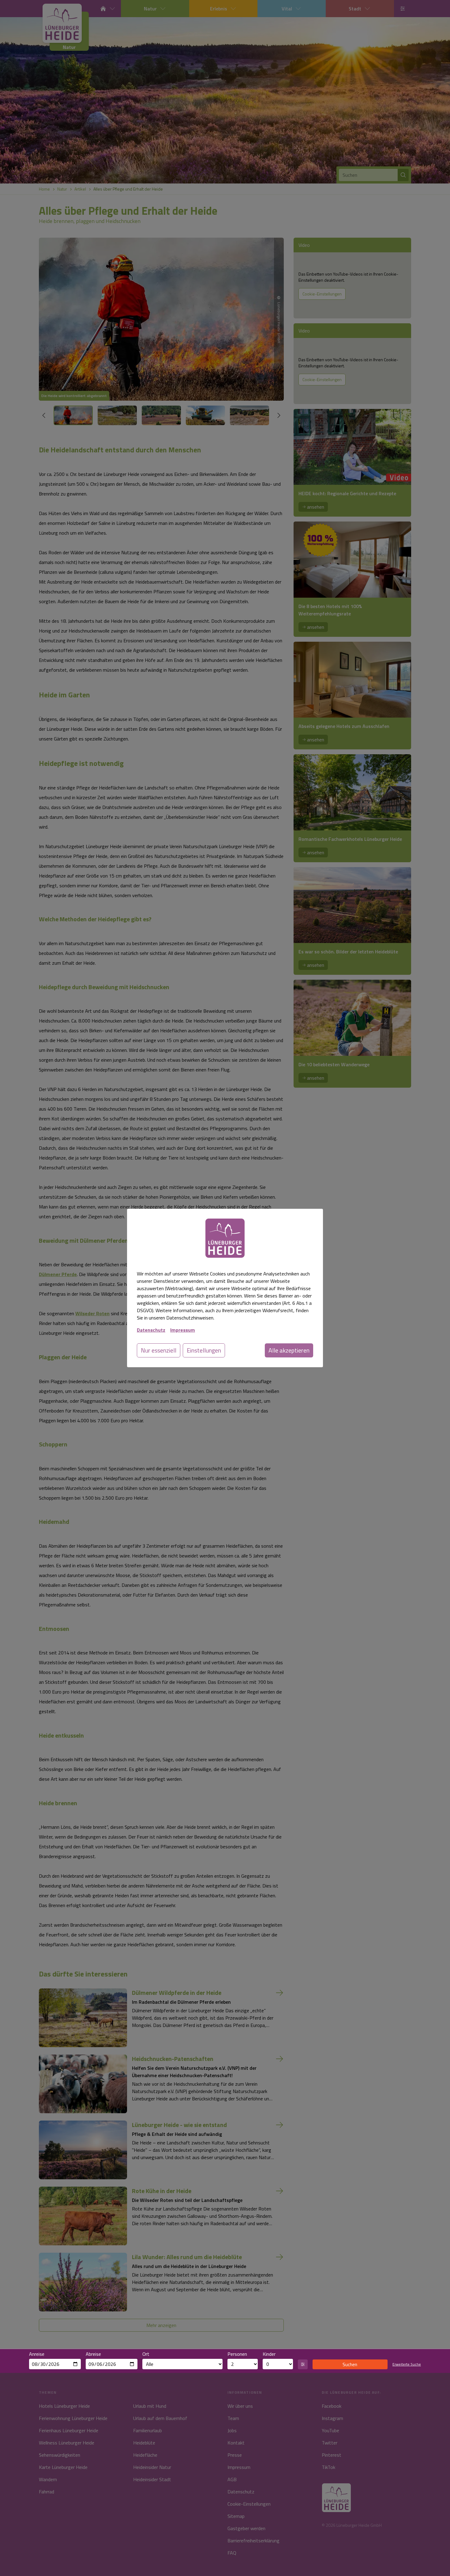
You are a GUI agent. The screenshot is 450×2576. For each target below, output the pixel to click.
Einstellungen (204, 1350)
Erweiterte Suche (407, 2364)
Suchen (350, 2364)
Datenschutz (151, 1330)
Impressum (183, 1330)
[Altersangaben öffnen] (303, 2364)
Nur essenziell (159, 1350)
